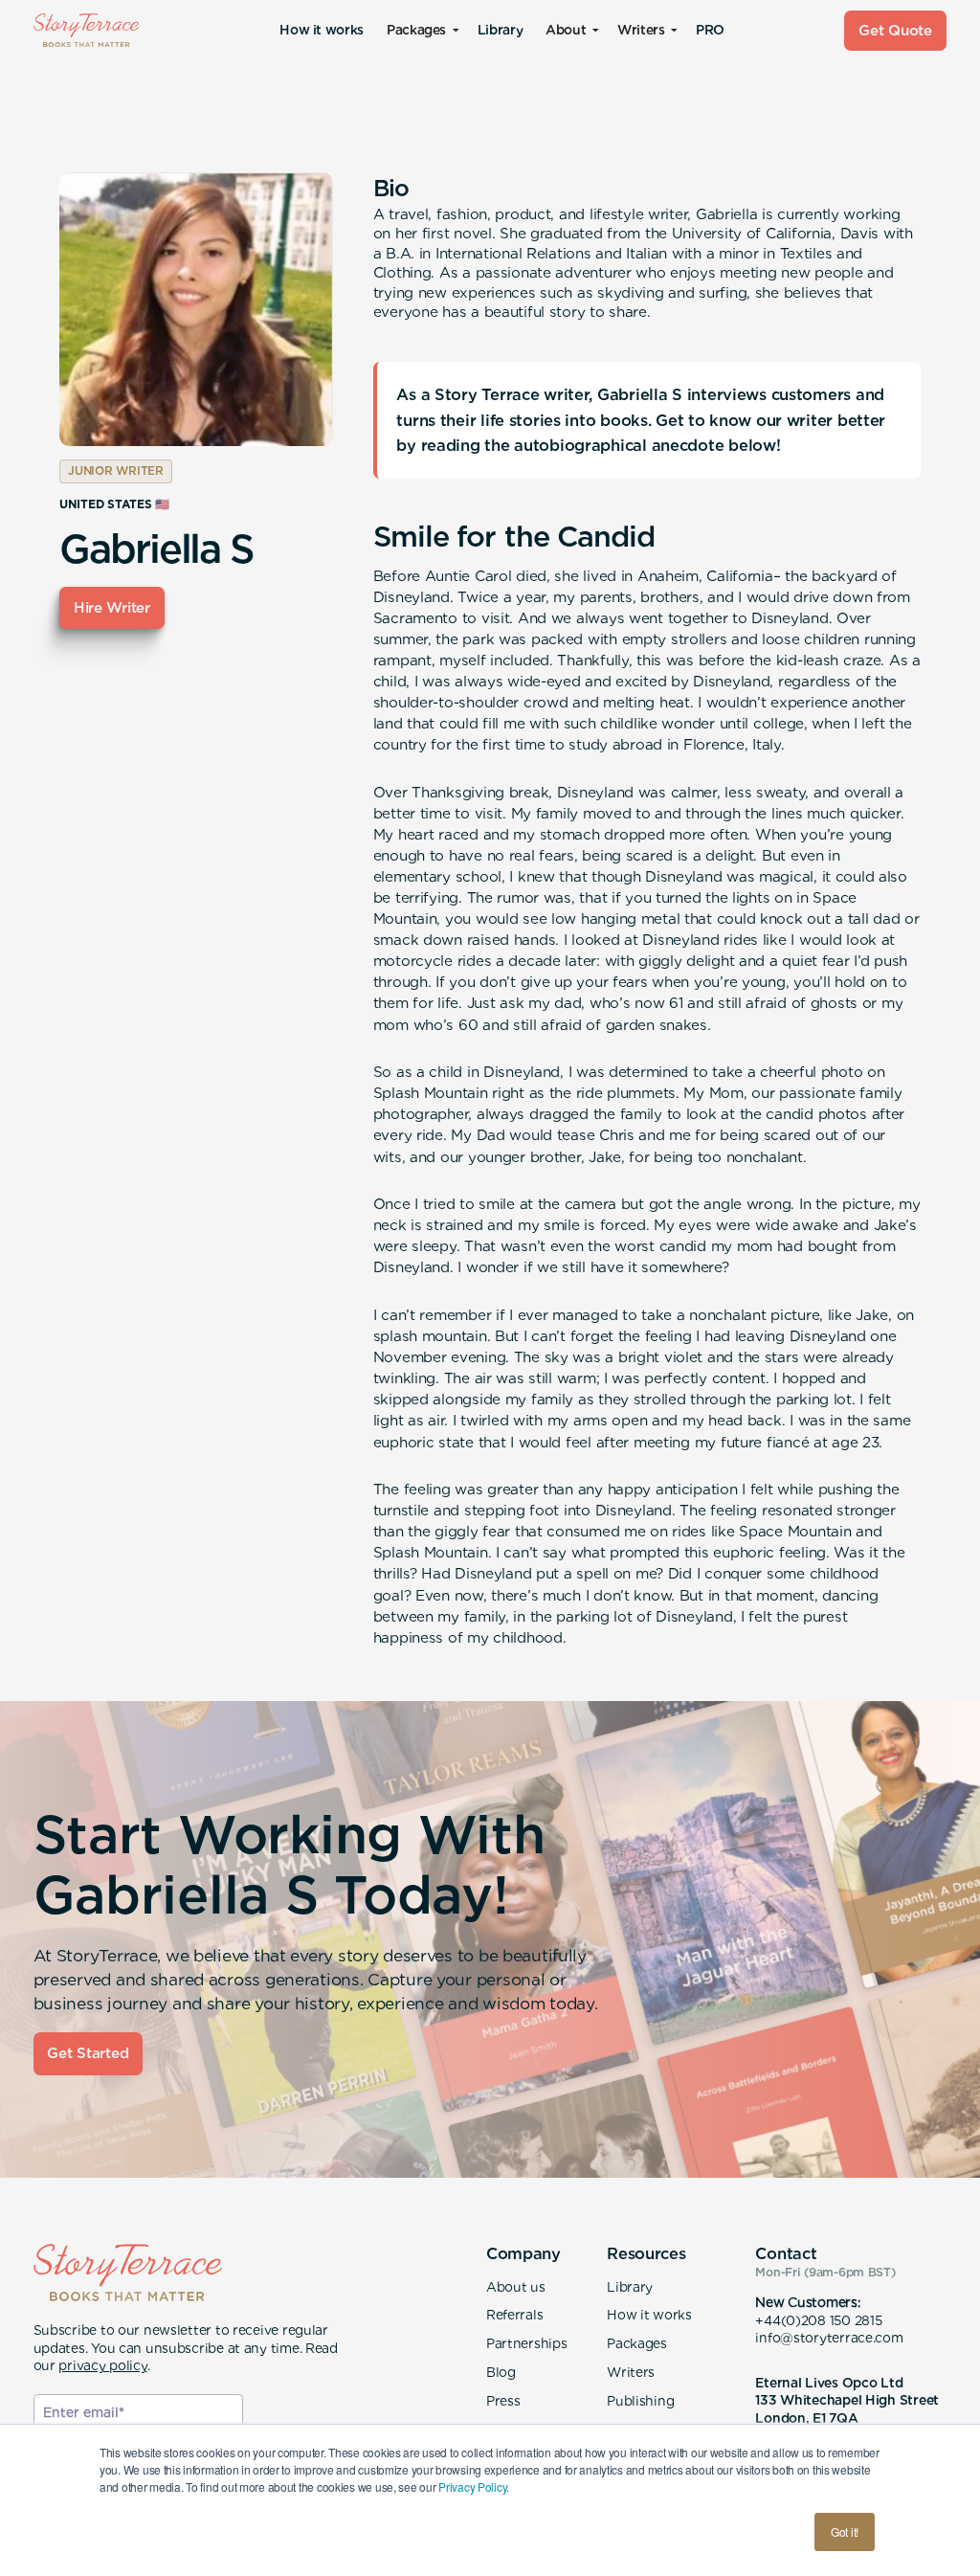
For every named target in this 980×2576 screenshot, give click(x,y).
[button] (421, 31)
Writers (631, 2372)
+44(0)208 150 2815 (818, 2320)
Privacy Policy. (474, 2486)
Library (500, 30)
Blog (501, 2372)
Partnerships (527, 2343)
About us (516, 2287)
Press (503, 2401)
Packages (637, 2343)
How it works (322, 30)
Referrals (515, 2315)
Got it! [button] (845, 2531)
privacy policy (102, 2365)
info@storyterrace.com (829, 2338)
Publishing (640, 2401)
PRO (710, 30)
